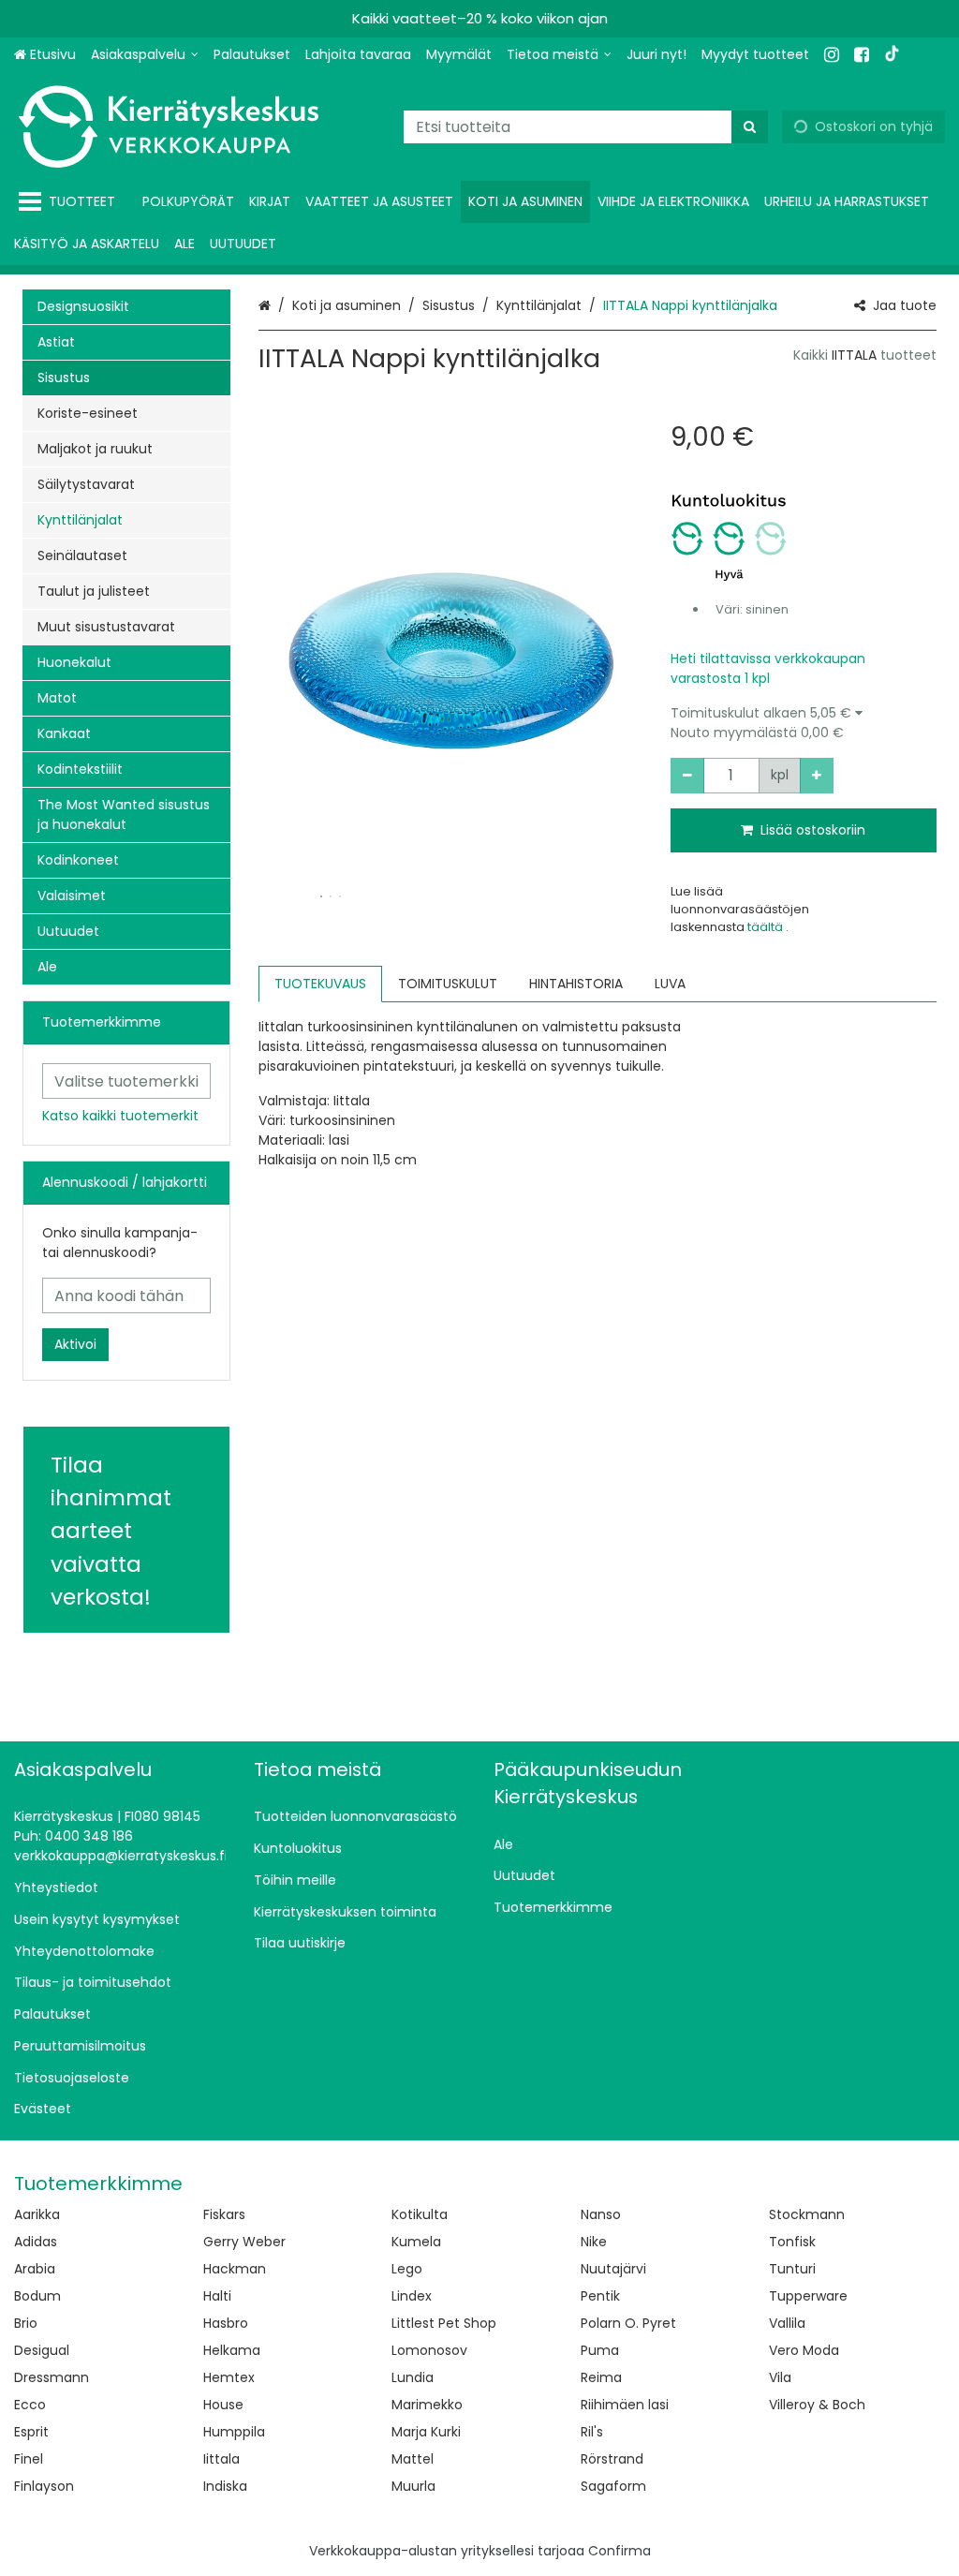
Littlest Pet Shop (444, 2323)
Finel (29, 2459)
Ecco (30, 2405)
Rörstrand (612, 2459)
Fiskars (224, 2214)
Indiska (225, 2486)
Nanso (601, 2214)
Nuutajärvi (613, 2269)
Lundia (413, 2377)
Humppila (234, 2432)
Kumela (416, 2242)
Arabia (35, 2269)
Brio (26, 2323)
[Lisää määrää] (817, 776)
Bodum (37, 2296)
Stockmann (807, 2214)
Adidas (36, 2242)
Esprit (31, 2432)
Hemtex (229, 2377)
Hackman (235, 2269)
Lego (407, 2269)
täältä (767, 927)
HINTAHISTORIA (576, 984)
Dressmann (52, 2377)
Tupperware (808, 2296)
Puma (600, 2350)
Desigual (42, 2350)
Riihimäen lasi (625, 2405)
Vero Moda (804, 2350)
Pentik (600, 2296)
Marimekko (427, 2405)
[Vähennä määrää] (687, 776)
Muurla (413, 2486)
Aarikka (37, 2214)
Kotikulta (420, 2214)
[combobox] (586, 127)
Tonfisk (792, 2242)
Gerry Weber (244, 2242)
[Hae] (750, 127)
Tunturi (792, 2269)
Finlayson (44, 2486)
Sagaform (613, 2486)
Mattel (413, 2459)
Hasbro (226, 2323)
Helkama (232, 2350)
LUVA (670, 984)
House (223, 2405)
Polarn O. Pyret (628, 2323)
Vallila (787, 2323)
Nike (594, 2242)
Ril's (592, 2432)
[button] (804, 723)
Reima (601, 2377)
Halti (217, 2296)
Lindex (412, 2296)
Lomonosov (429, 2350)
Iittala (221, 2459)
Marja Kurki (426, 2432)
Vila (780, 2377)
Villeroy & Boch (817, 2405)
